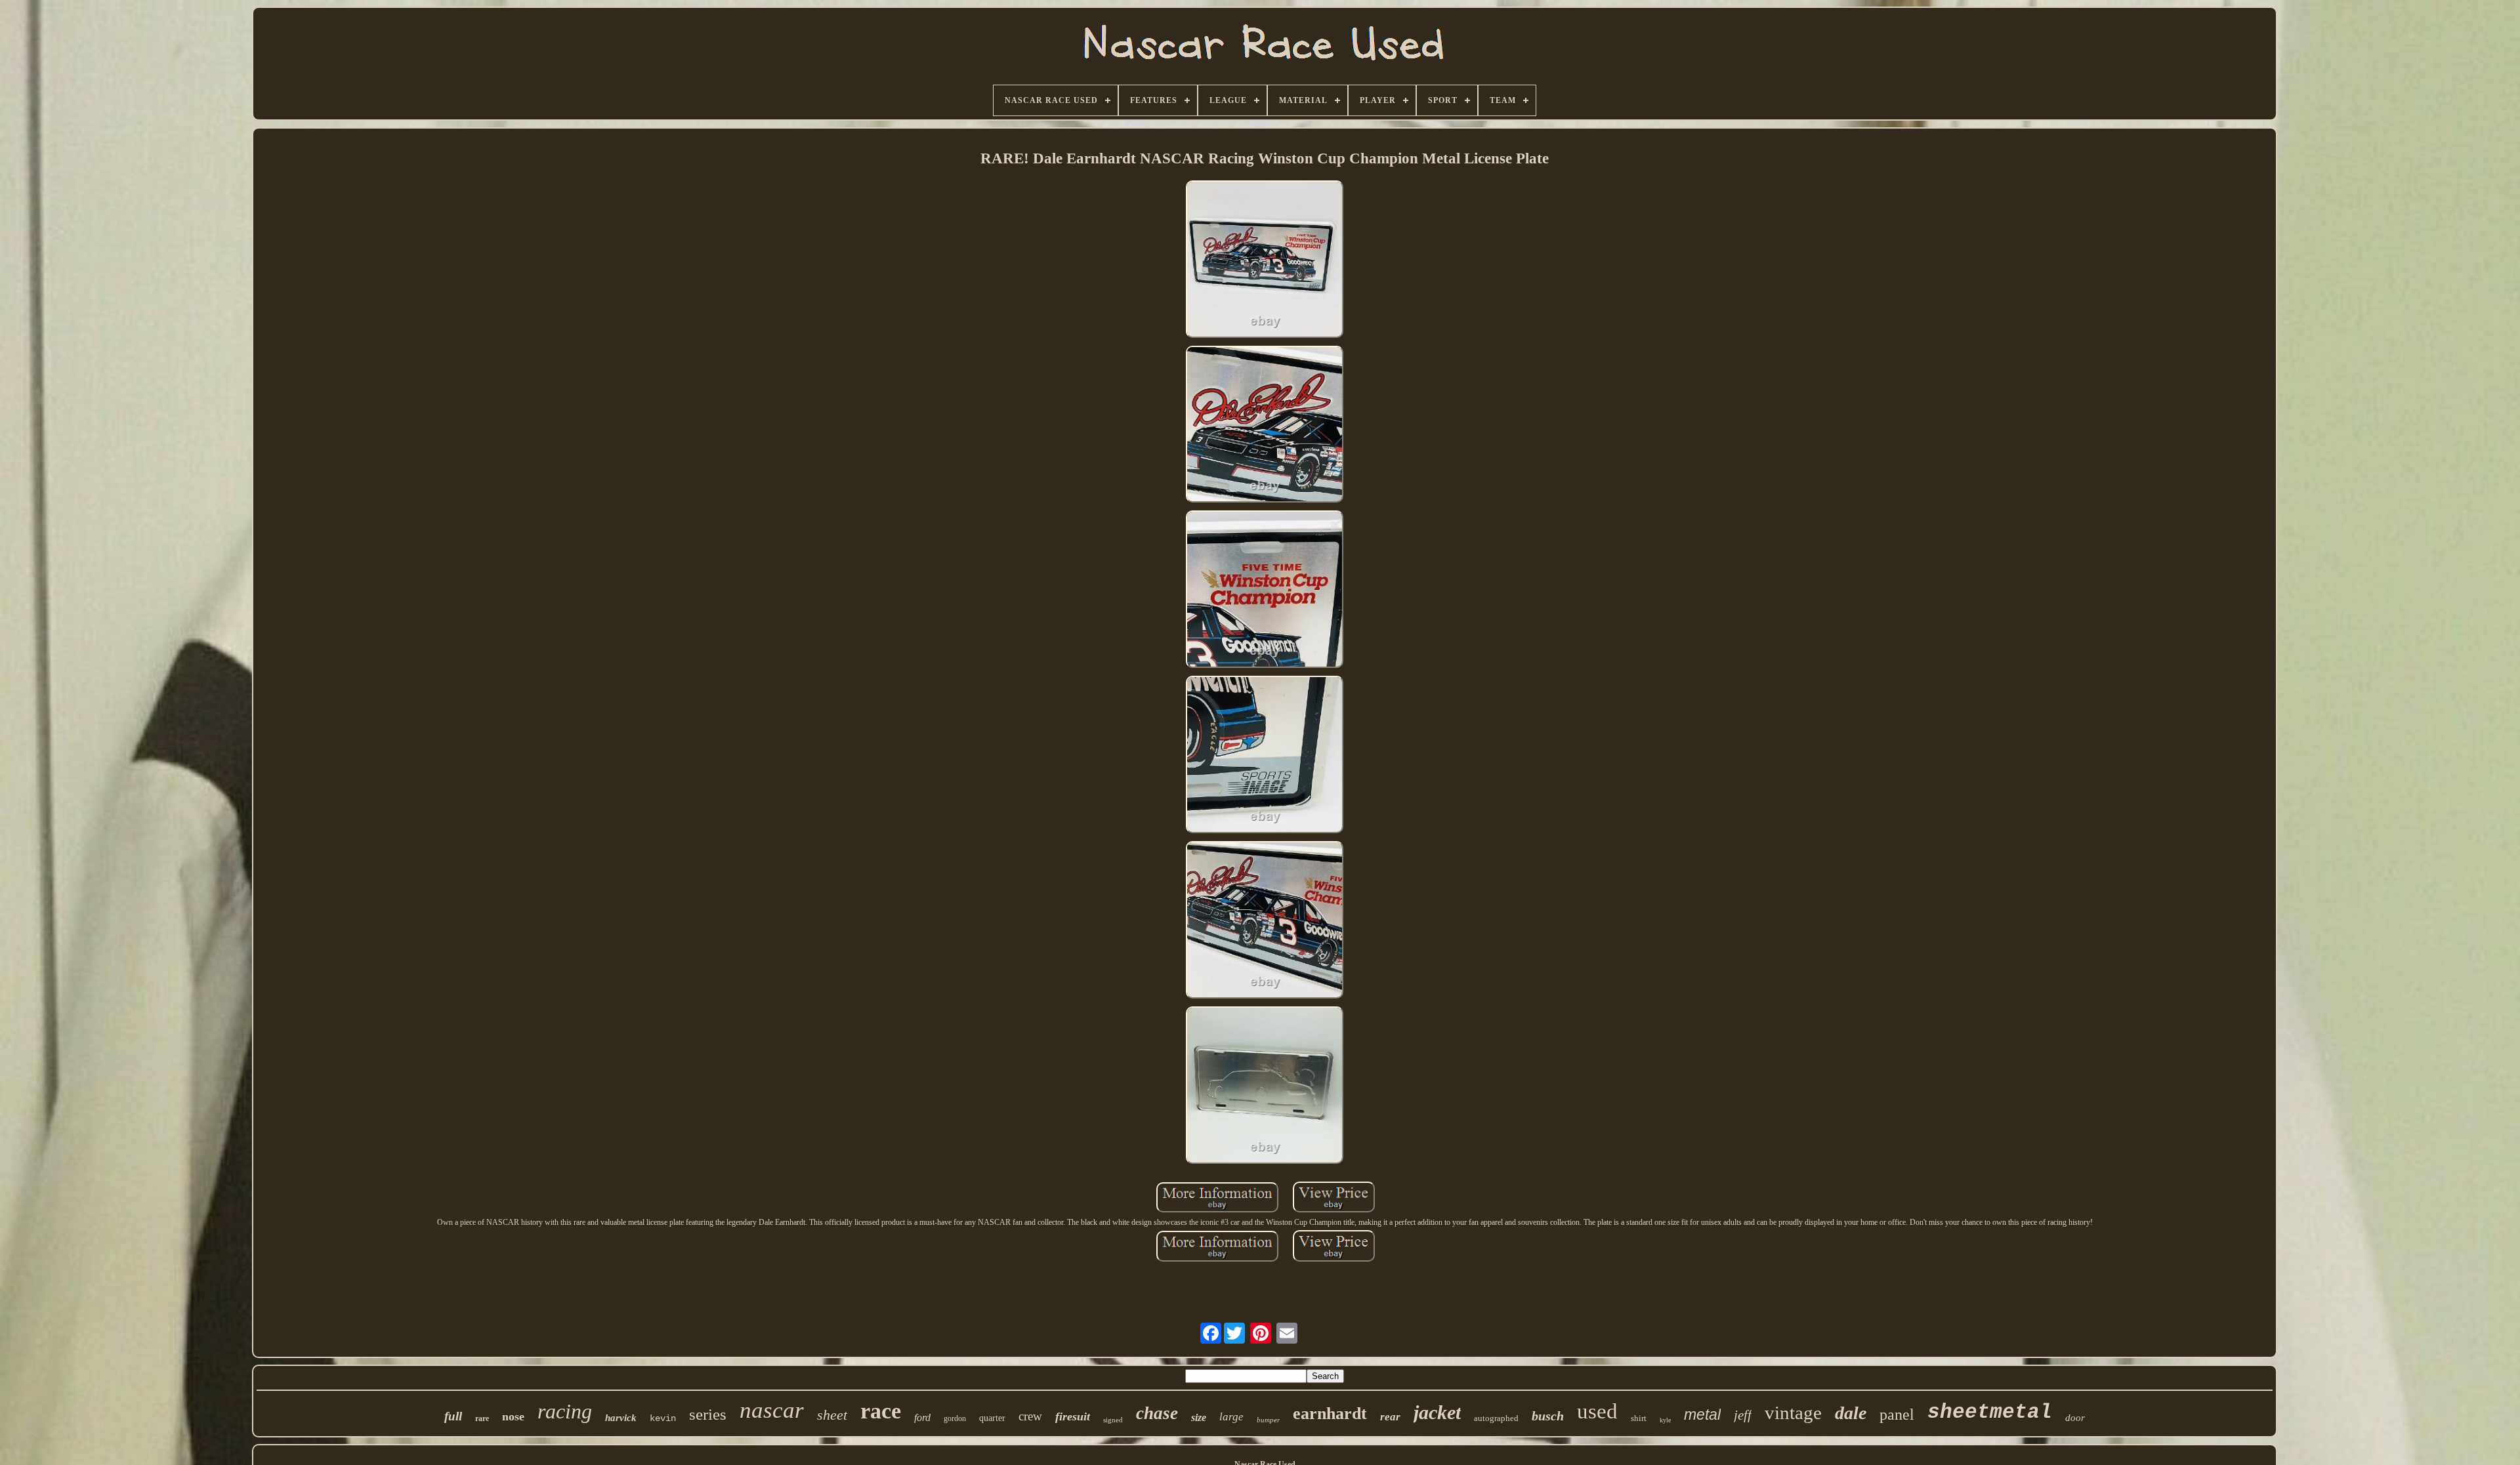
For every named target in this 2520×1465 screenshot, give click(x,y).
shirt (1639, 1418)
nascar (772, 1410)
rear (1390, 1417)
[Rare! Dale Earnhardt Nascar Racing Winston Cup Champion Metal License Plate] (1265, 260)
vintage (1793, 1413)
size (1199, 1417)
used (1597, 1411)
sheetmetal (1990, 1412)
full (453, 1416)
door (2075, 1418)
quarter (992, 1418)
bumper (1268, 1420)
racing (565, 1411)
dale (1851, 1413)
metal (1702, 1414)
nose (513, 1416)
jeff (1743, 1415)
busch (1548, 1416)
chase (1157, 1413)
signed (1113, 1420)
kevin (663, 1418)
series (708, 1414)
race (881, 1411)
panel (1897, 1414)
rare (482, 1418)
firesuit (1073, 1416)
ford (922, 1417)
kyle (1665, 1420)
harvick (621, 1418)
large (1231, 1417)
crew (1030, 1416)
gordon (955, 1418)
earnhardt (1330, 1413)
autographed (1496, 1418)
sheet (832, 1415)
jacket (1437, 1412)
